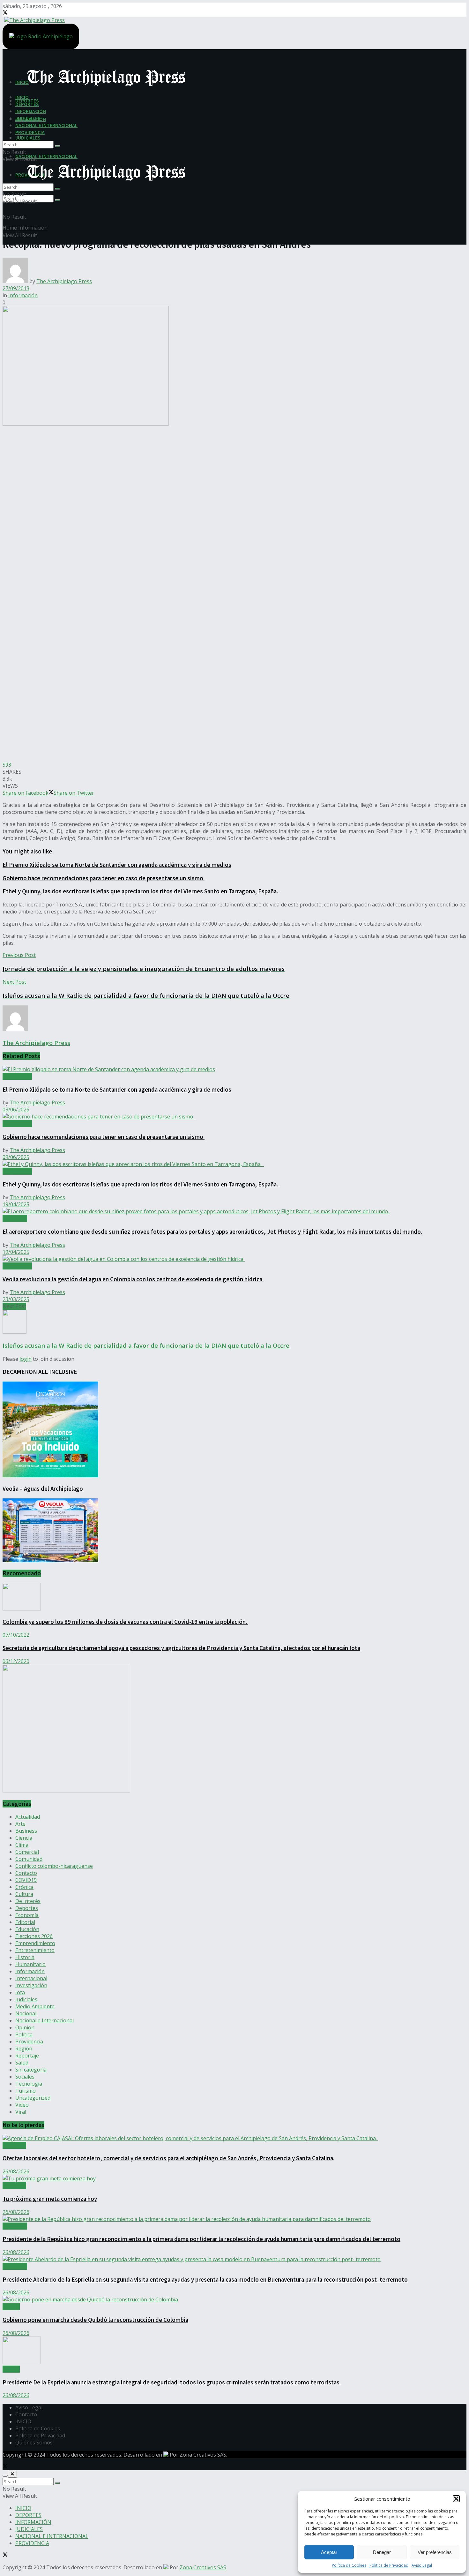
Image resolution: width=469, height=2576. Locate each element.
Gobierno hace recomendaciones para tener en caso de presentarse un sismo (104, 878)
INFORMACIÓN (31, 111)
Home (10, 228)
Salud (22, 2063)
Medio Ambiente (35, 2006)
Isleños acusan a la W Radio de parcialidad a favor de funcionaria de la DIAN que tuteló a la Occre (146, 1345)
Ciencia (24, 1838)
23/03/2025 (16, 1299)
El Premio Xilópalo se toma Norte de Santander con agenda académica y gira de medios (117, 865)
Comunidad (29, 1859)
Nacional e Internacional (45, 2020)
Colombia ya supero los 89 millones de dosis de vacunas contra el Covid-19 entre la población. (125, 1622)
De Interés (28, 1901)
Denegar (382, 2552)
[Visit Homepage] (34, 19)
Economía (27, 1915)
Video (22, 2105)
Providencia (29, 2042)
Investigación (31, 1985)
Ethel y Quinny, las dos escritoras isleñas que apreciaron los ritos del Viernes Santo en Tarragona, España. (141, 891)
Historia (25, 1957)
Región (24, 2049)
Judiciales (26, 1999)
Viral (21, 2112)
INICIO (22, 97)
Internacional (31, 1978)
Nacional (26, 2013)
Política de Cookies (349, 2565)
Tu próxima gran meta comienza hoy (50, 2199)
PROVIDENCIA (30, 132)
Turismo (26, 2091)
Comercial (27, 1852)
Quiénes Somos (34, 2443)
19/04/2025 (16, 1204)
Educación (27, 1929)
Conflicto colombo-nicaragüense (54, 1866)
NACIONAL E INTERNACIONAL (46, 156)
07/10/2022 (16, 1635)
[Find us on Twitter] (5, 13)
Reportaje (27, 2056)
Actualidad (15, 1218)
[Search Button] (57, 200)
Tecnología (29, 2084)
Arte (20, 1824)
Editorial (25, 1922)
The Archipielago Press (64, 281)
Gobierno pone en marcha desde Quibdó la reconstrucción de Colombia (95, 2320)
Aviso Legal (422, 2565)
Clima (22, 1845)
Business (26, 1831)
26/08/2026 (16, 2171)
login (26, 1359)
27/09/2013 (16, 288)
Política (24, 2034)
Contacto (26, 1873)
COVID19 (26, 1880)
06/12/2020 (16, 1661)
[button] (456, 2499)
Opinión (25, 2027)
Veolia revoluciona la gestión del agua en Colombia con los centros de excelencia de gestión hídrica (133, 1279)
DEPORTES (27, 104)
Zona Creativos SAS (203, 2455)
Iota (20, 1992)
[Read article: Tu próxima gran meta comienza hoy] (234, 2178)
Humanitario (30, 1964)
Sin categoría (31, 2070)
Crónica (24, 1887)
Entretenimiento (35, 1950)
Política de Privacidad (389, 2565)
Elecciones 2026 (34, 1936)
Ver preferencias (435, 2552)
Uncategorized (33, 2098)
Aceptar (329, 2552)
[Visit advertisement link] (66, 1791)
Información (33, 228)
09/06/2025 (16, 1157)
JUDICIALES (28, 138)
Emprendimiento (35, 1943)
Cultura (24, 1894)
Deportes (27, 1908)
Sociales (25, 2077)
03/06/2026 (16, 1110)
